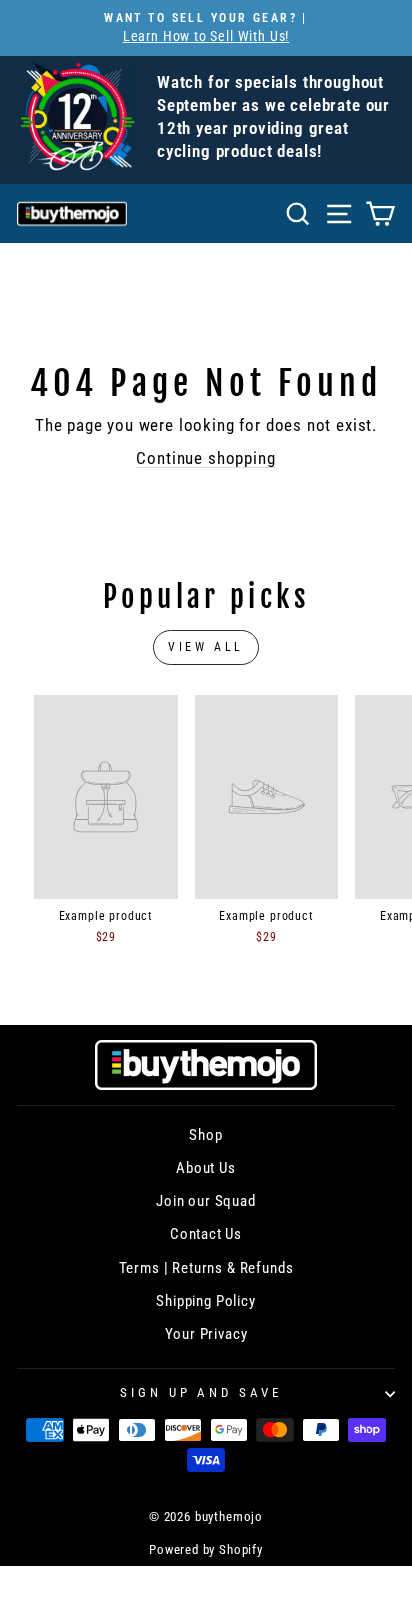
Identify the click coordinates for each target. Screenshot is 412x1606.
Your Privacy (206, 1334)
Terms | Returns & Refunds (206, 1268)
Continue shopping (205, 458)
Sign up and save (201, 1392)
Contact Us (206, 1234)
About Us (206, 1168)
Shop (205, 1135)
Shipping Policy (205, 1301)
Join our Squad (206, 1201)
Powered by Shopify (206, 1549)
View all (206, 647)
